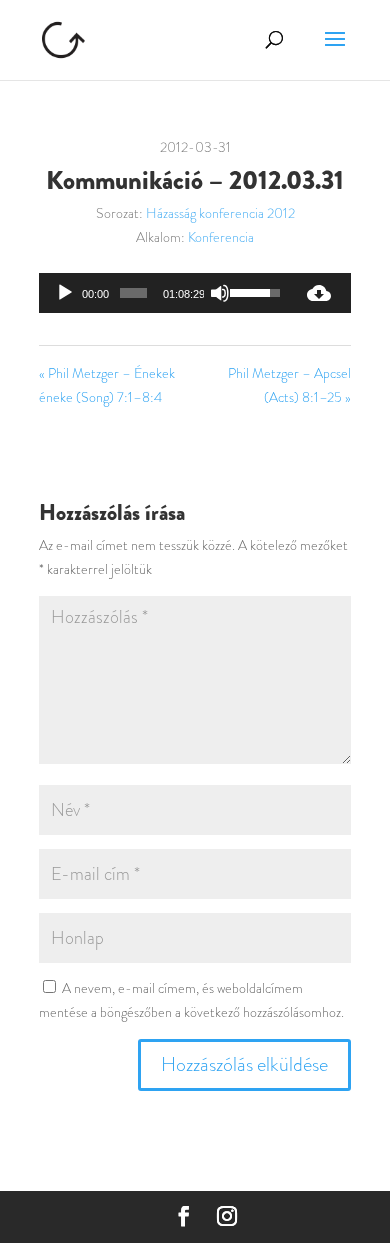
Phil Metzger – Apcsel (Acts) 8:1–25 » (289, 385)
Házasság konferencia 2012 (220, 213)
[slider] (133, 293)
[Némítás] (220, 293)
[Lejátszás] (65, 293)
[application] (163, 293)
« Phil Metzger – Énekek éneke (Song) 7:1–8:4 (107, 385)
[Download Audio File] (319, 293)
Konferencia (221, 237)
